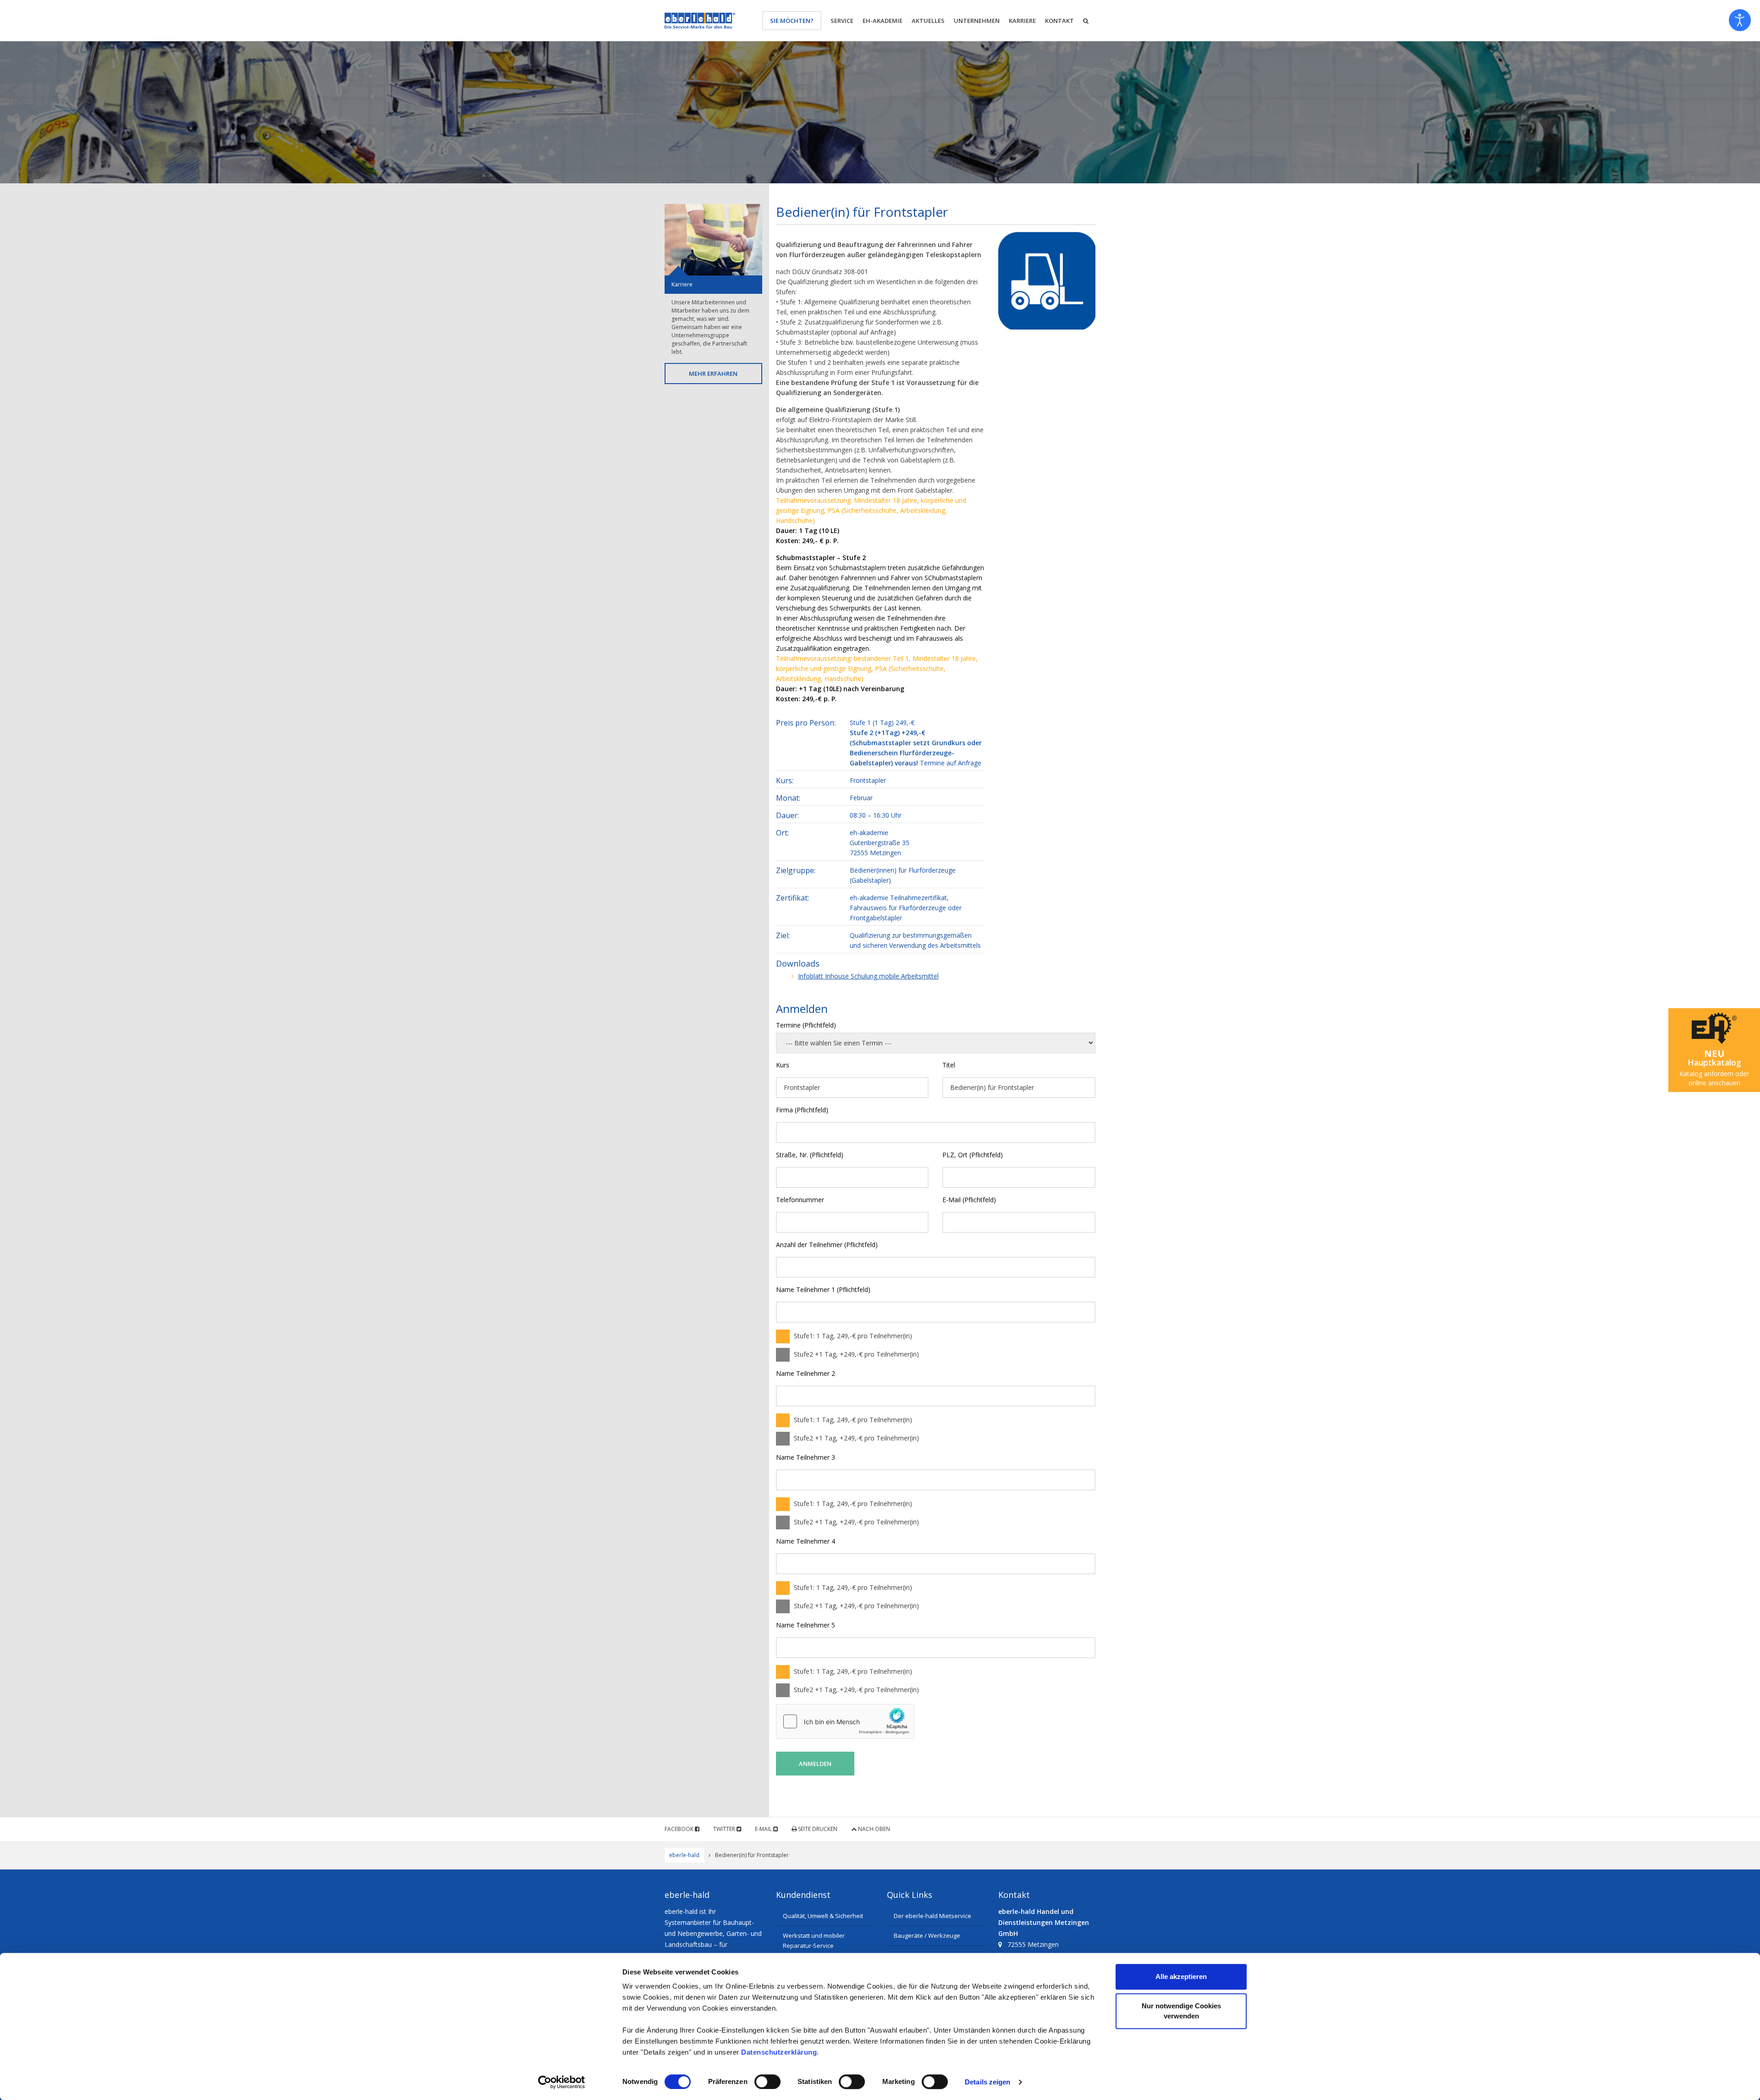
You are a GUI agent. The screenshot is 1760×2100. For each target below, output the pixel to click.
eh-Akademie (883, 21)
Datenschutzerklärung (779, 2052)
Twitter (725, 1829)
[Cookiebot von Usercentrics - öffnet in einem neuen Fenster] (562, 2082)
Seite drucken (817, 1829)
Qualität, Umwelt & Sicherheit (823, 1916)
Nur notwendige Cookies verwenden (1181, 2011)
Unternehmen (977, 21)
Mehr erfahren (713, 374)
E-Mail (764, 1829)
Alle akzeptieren (1181, 1976)
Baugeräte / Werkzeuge (927, 1935)
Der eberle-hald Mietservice (932, 1916)
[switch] (767, 2082)
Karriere (1022, 21)
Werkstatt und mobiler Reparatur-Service (814, 1941)
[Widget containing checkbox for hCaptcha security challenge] (845, 1721)
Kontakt (1059, 21)
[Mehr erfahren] (713, 240)
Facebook (680, 1829)
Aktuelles (928, 21)
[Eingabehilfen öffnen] (1740, 20)
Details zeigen (987, 2082)
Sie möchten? (792, 21)
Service (842, 21)
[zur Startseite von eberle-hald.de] (700, 21)
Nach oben (873, 1829)
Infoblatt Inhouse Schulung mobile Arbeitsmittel (868, 976)
